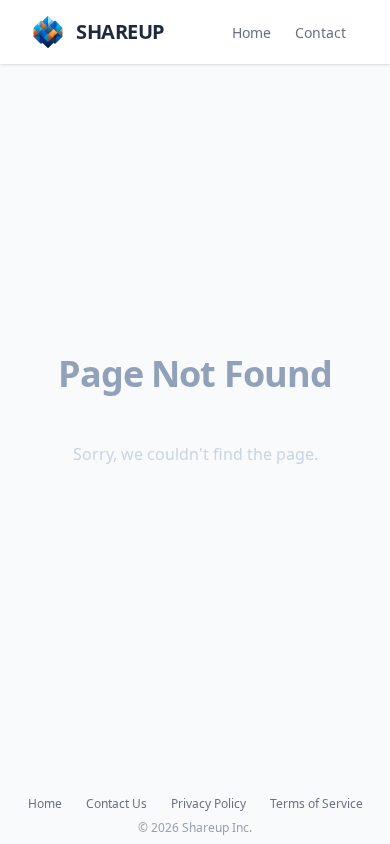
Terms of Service (316, 804)
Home (251, 32)
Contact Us (116, 804)
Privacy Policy (208, 804)
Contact (320, 32)
